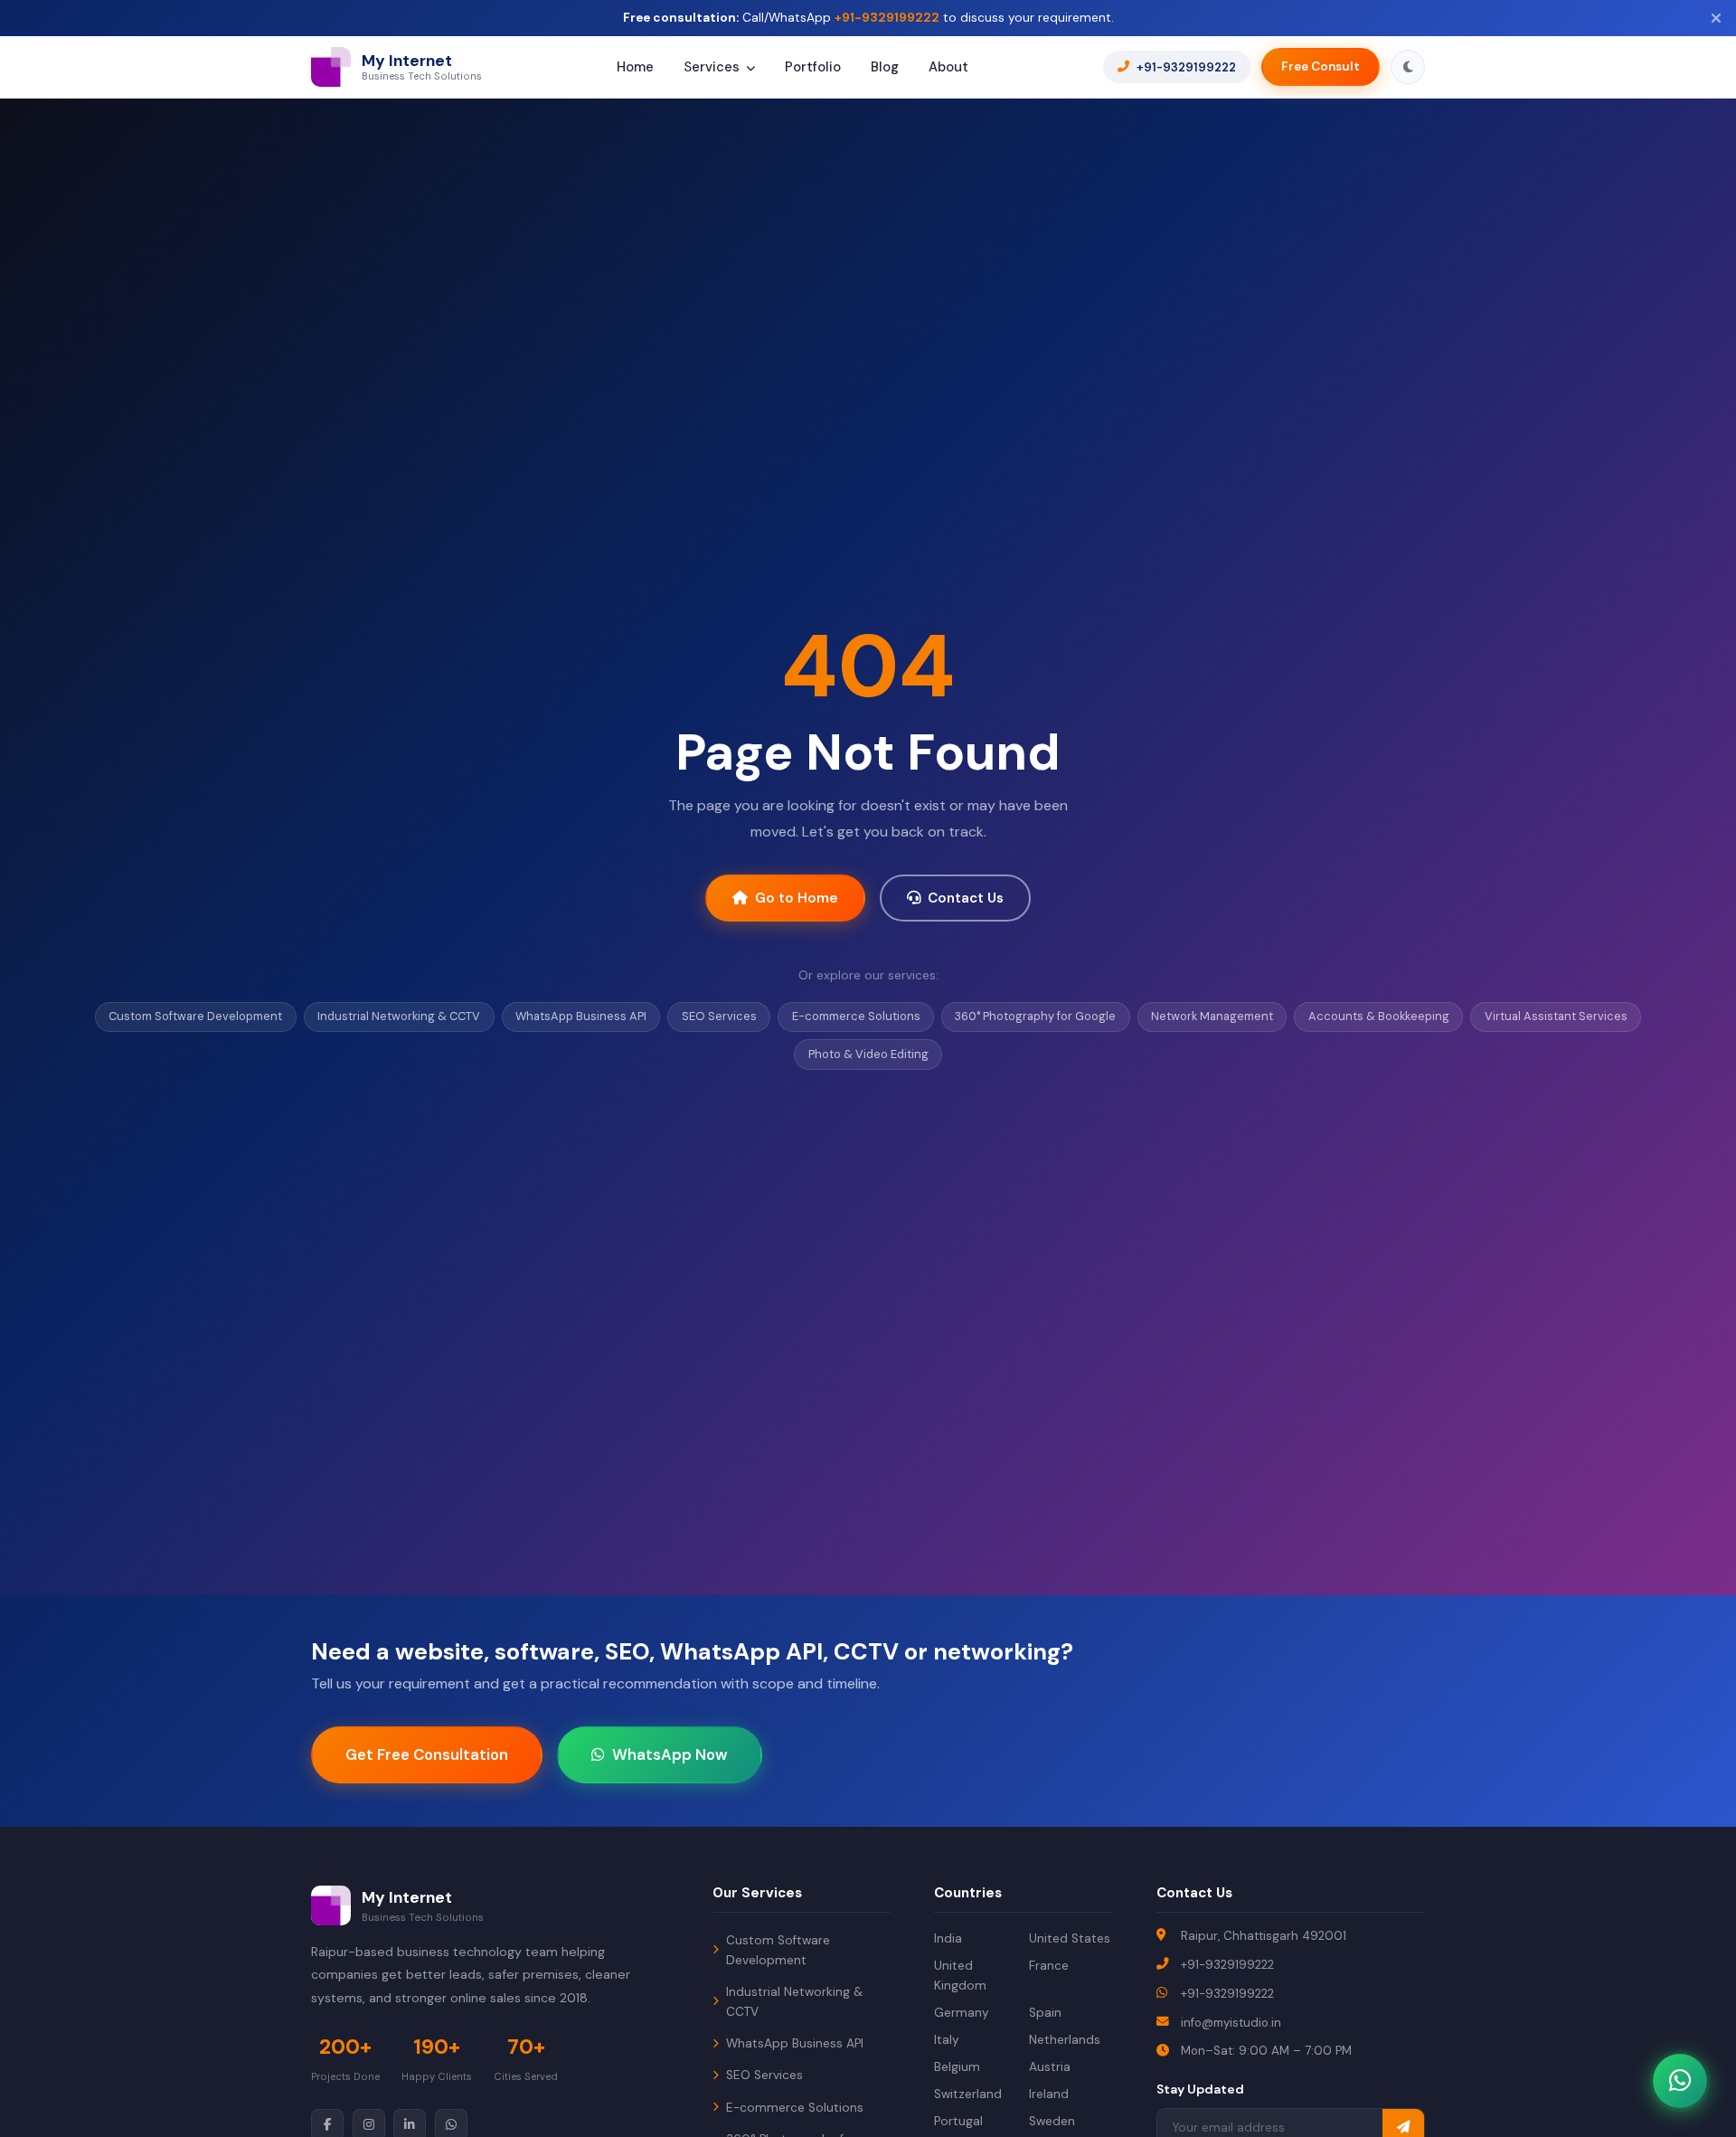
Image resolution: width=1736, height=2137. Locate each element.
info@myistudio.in (1231, 2023)
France (1049, 1966)
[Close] (1716, 19)
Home (635, 68)
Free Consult (1321, 67)
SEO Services (719, 1016)
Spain (1045, 2013)
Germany (962, 2013)
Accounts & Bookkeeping (1379, 1016)
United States (1070, 1938)
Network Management (1212, 1016)
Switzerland (968, 2094)
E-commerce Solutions (856, 1016)
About (948, 68)
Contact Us (966, 898)
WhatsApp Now (670, 1754)
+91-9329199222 (887, 18)
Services (713, 68)
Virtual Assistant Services (1556, 1016)
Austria (1050, 2067)
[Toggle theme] (1408, 67)
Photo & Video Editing (868, 1054)
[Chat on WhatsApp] (1680, 2081)
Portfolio (813, 68)
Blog (885, 68)
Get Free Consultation (427, 1754)
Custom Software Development (195, 1016)
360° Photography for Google (1035, 1016)
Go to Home (797, 898)
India (948, 1938)
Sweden (1052, 2121)
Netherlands (1065, 2040)
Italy (947, 2040)
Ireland (1049, 2094)
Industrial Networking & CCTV (399, 1016)
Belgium (957, 2067)
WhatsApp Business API (581, 1016)
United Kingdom (960, 1976)
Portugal (958, 2121)
